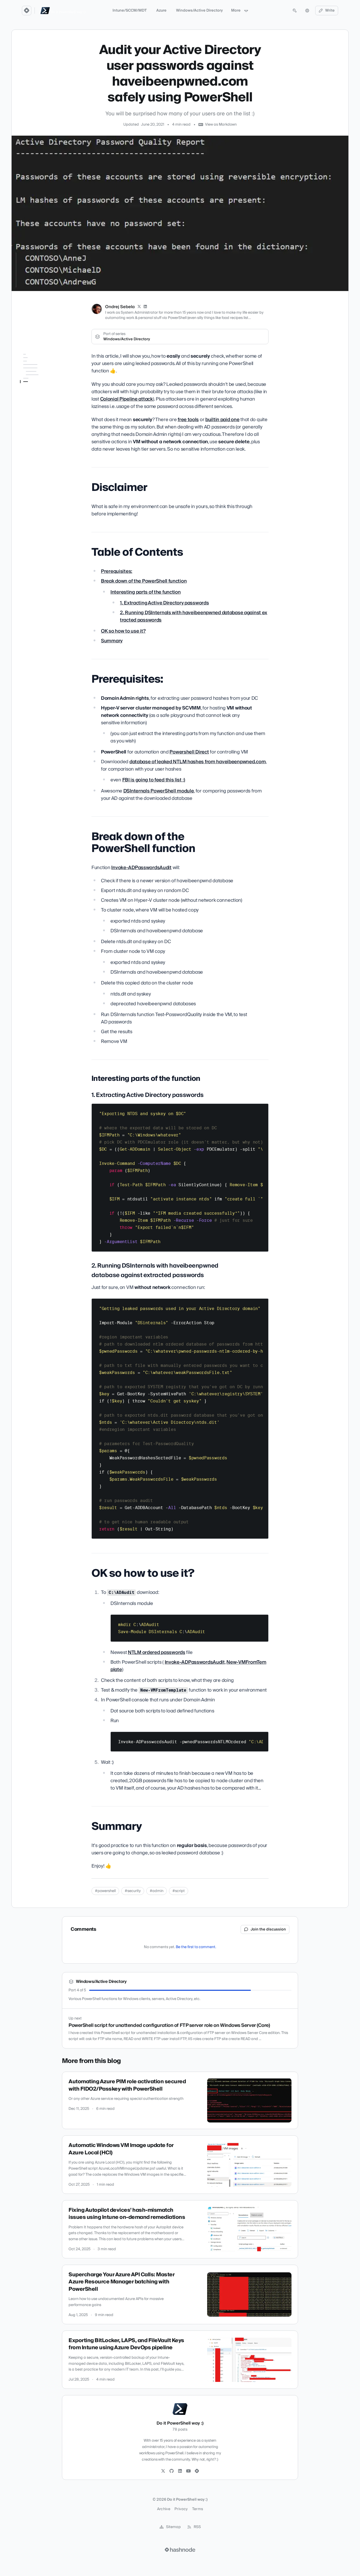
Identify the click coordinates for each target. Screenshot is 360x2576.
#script (179, 1891)
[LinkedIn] (145, 307)
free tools (188, 420)
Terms (198, 2509)
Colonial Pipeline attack (127, 399)
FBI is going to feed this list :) (154, 780)
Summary (28, 455)
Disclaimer (29, 365)
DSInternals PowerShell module (159, 791)
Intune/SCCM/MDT (130, 11)
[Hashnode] (197, 2471)
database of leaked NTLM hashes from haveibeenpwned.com (198, 762)
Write (330, 11)
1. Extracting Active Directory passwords (41, 415)
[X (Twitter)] (139, 307)
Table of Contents (35, 372)
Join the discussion (268, 1929)
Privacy (181, 2509)
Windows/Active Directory (199, 11)
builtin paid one (222, 420)
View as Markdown (221, 125)
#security (133, 1891)
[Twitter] (163, 2471)
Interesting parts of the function (39, 402)
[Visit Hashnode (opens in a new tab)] (180, 2550)
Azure (161, 11)
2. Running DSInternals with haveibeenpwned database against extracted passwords (42, 433)
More (236, 11)
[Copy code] (262, 1110)
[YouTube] (188, 2471)
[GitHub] (172, 2471)
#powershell (105, 1891)
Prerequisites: (32, 380)
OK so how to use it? (37, 448)
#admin (157, 1891)
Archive (164, 2509)
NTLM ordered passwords (157, 1653)
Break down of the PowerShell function (37, 390)
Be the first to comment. (196, 1947)
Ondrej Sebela (120, 307)
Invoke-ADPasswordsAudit (141, 868)
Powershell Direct (189, 752)
